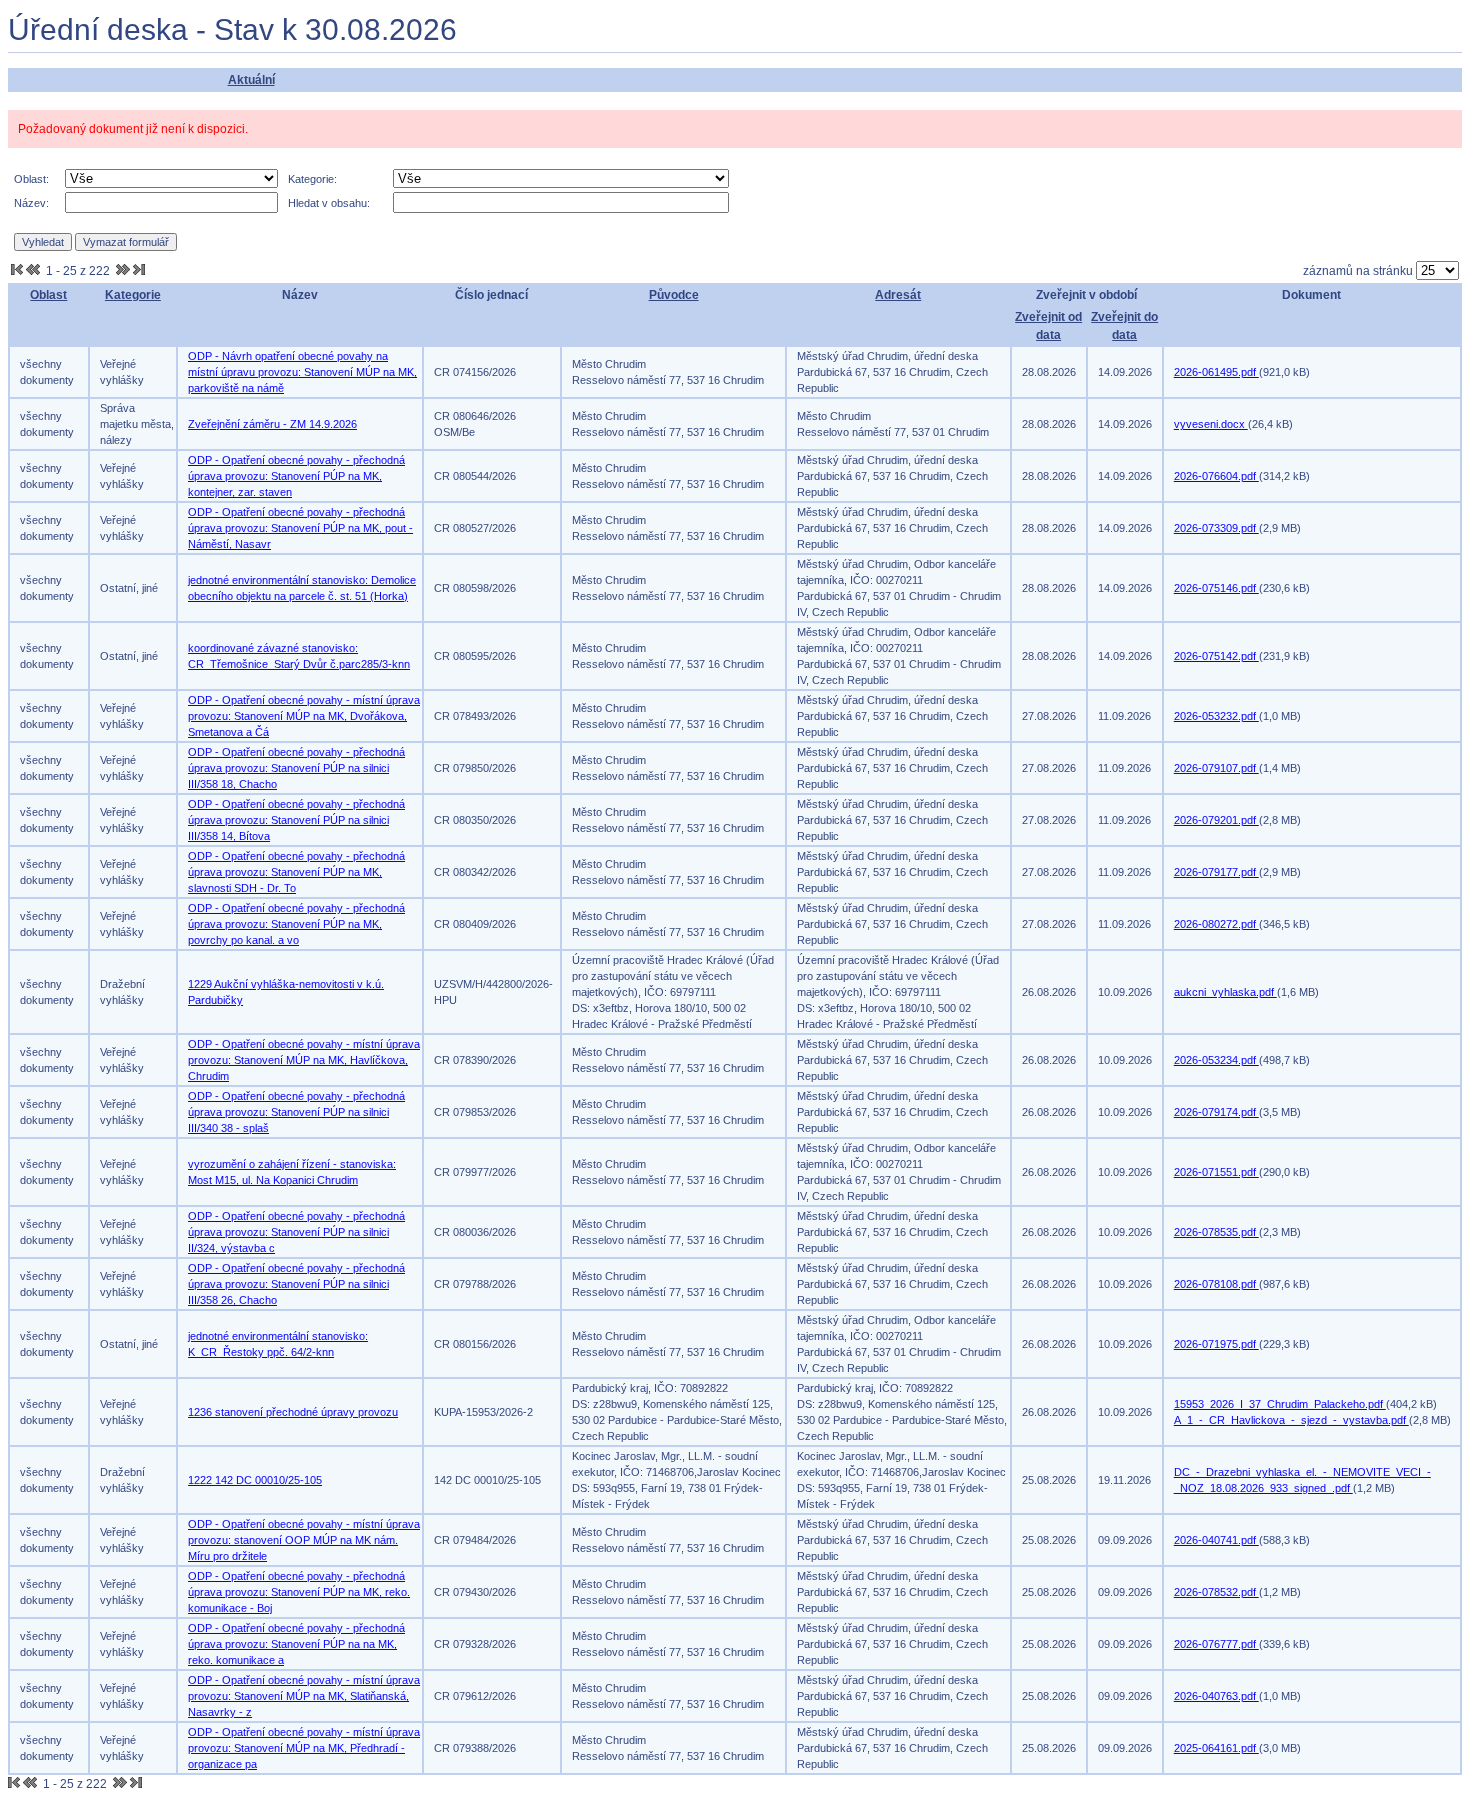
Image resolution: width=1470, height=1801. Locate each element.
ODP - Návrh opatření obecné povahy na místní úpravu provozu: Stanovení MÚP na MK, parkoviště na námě (302, 372)
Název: (31, 203)
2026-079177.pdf (1216, 872)
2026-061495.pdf (1216, 372)
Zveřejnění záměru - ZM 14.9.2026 (272, 424)
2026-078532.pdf (1216, 1592)
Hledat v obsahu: (329, 203)
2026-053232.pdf (1216, 716)
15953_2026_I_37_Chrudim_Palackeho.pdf (1280, 1404)
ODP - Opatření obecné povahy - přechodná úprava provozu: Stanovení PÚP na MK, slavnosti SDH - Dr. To (296, 872)
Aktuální (251, 80)
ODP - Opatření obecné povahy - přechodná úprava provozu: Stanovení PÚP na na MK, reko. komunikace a (296, 1644)
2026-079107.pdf (1216, 768)
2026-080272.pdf (1216, 924)
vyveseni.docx (1211, 424)
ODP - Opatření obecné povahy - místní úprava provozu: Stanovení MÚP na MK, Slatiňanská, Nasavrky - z (304, 1696)
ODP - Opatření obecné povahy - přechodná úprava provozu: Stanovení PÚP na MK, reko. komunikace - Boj (299, 1592)
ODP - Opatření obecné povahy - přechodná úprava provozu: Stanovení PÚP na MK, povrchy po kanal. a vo (296, 924)
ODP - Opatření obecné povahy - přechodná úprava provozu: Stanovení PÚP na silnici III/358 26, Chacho (296, 1284)
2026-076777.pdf (1216, 1644)
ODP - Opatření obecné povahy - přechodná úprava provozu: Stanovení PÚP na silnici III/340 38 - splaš (296, 1112)
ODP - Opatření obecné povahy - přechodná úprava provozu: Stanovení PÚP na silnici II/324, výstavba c (296, 1232)
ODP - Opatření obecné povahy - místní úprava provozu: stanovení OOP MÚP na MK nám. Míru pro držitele (304, 1540)
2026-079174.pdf (1216, 1112)
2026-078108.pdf (1216, 1284)
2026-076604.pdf (1216, 476)
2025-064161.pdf (1216, 1748)
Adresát (898, 295)
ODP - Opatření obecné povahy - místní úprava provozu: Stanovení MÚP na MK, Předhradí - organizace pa (304, 1748)
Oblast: (31, 179)
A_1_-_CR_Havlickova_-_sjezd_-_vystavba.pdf (1291, 1420)
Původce (674, 295)
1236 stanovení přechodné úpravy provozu (293, 1412)
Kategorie (133, 295)
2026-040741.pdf (1216, 1540)
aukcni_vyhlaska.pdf (1225, 992)
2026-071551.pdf (1216, 1172)
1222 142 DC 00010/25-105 (255, 1480)
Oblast (48, 295)
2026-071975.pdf (1216, 1344)
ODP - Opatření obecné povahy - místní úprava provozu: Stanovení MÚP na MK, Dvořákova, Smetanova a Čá (304, 716)
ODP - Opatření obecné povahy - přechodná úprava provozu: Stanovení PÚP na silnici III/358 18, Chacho (296, 768)
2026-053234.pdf (1216, 1060)
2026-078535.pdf (1216, 1232)
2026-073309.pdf (1216, 528)
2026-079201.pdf (1216, 820)
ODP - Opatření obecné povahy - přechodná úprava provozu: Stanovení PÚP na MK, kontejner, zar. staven (296, 476)
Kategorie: (312, 179)
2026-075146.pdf (1216, 588)
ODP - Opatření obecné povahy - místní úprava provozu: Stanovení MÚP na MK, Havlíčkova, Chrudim (304, 1060)
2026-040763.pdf (1216, 1696)
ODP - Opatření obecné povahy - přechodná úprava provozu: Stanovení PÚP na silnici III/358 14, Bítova (296, 820)
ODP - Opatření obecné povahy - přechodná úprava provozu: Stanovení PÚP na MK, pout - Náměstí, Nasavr (300, 528)
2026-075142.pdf (1216, 656)
